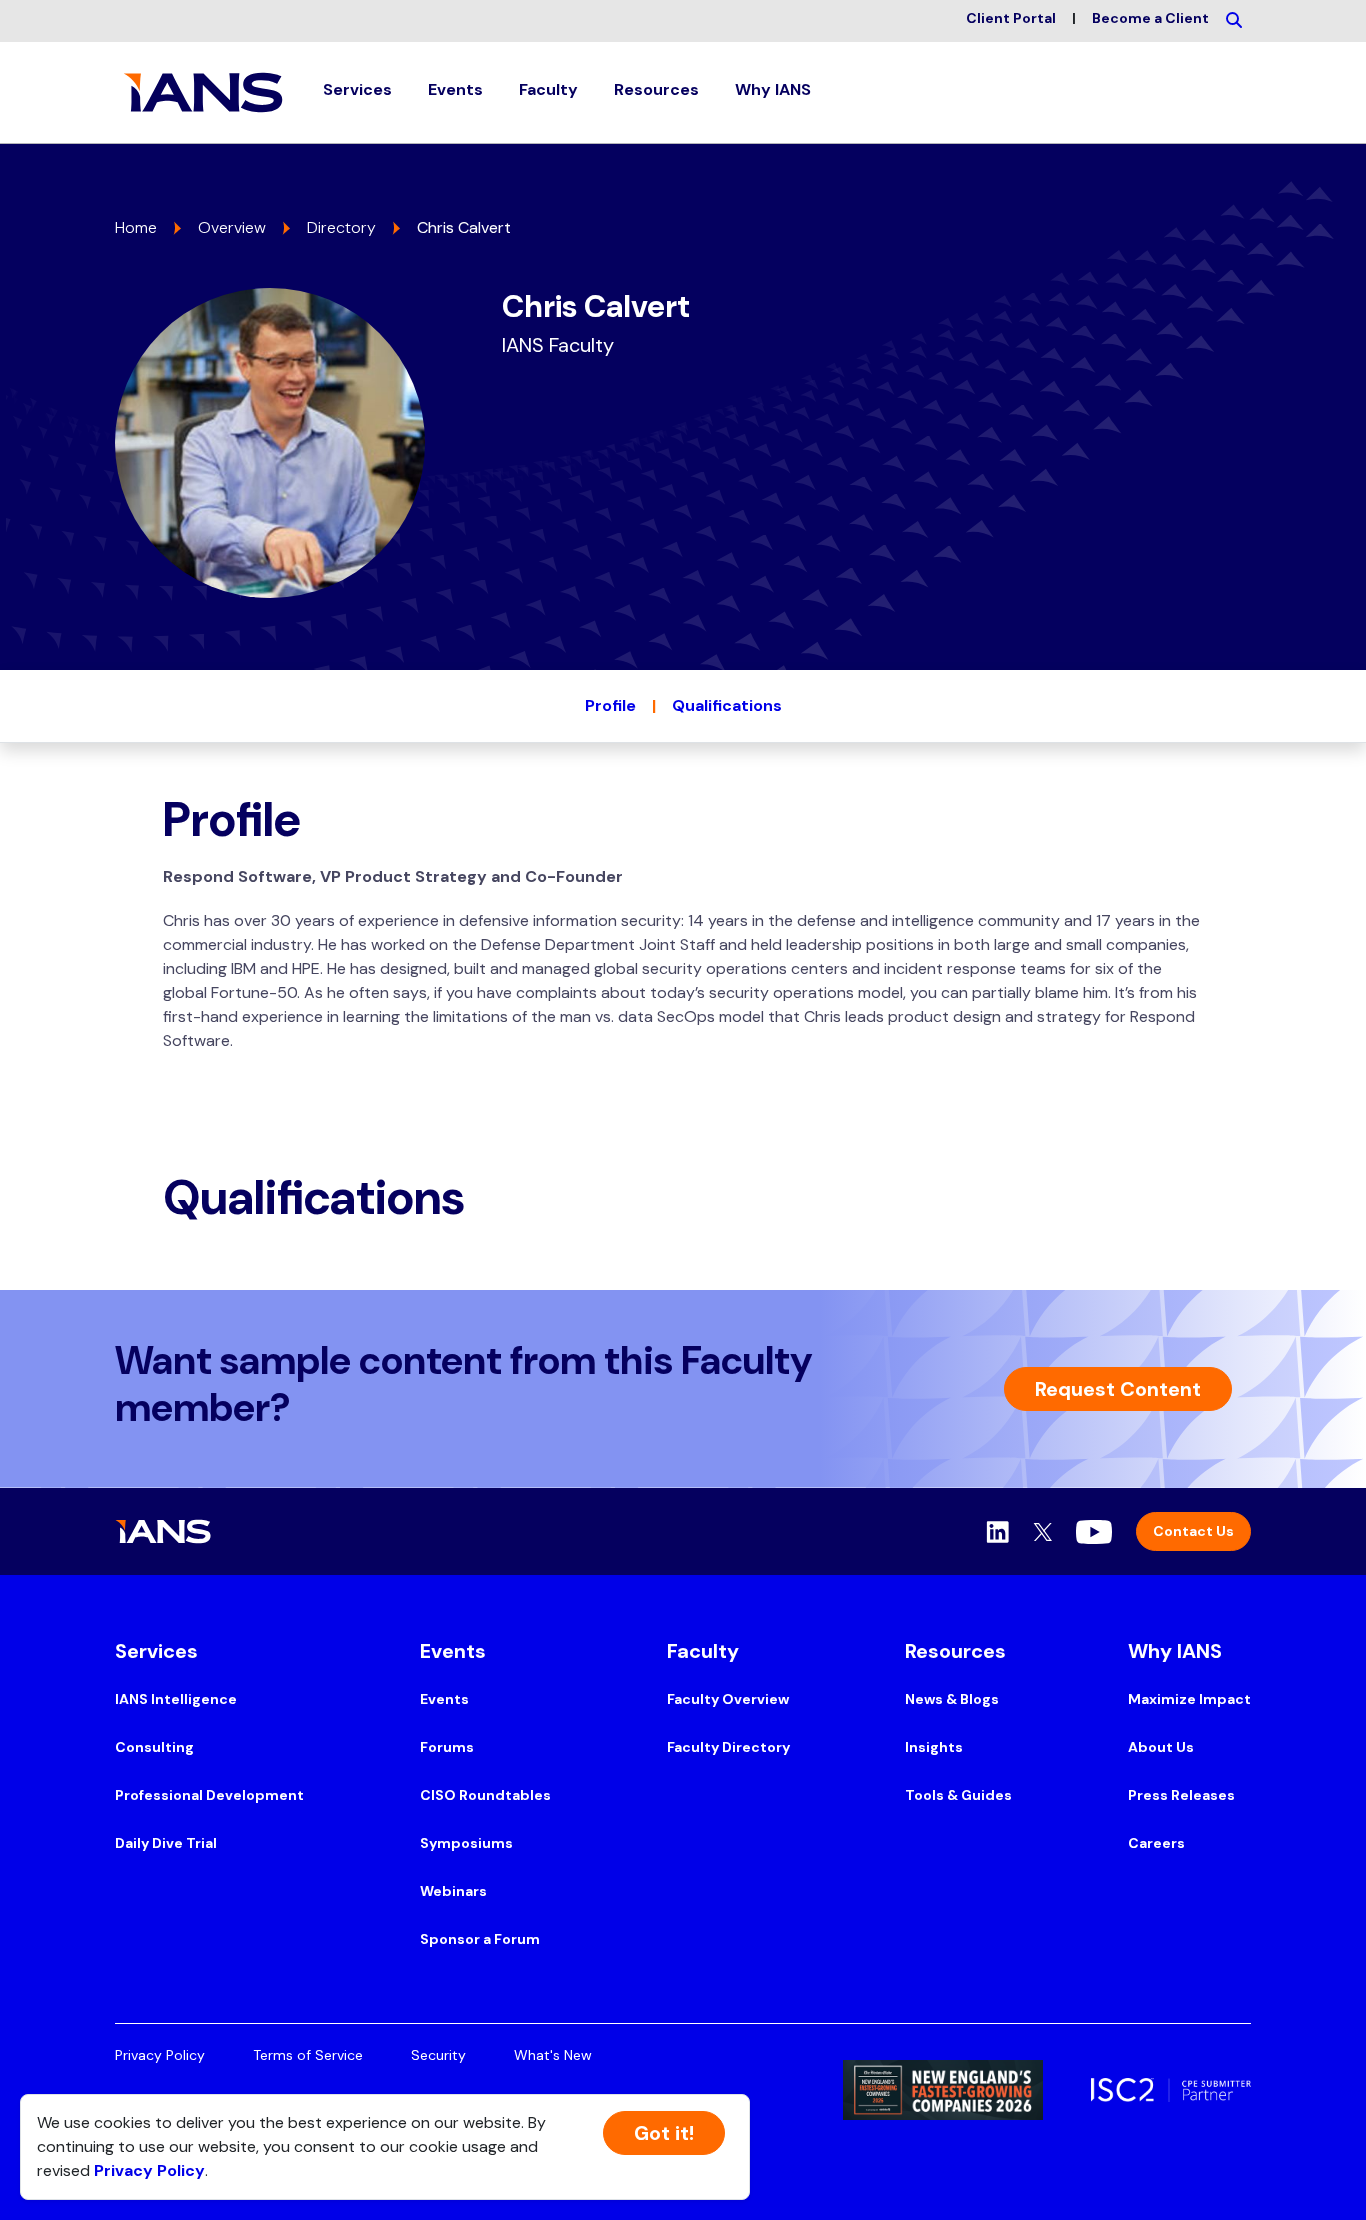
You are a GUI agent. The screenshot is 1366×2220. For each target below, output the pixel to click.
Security (438, 2055)
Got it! (664, 2133)
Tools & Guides (958, 1795)
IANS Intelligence (176, 1699)
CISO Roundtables (485, 1795)
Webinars (453, 1891)
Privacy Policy (160, 2055)
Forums (447, 1747)
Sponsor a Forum (480, 1939)
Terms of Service (308, 2055)
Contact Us (1193, 1531)
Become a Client (1150, 18)
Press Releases (1181, 1795)
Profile (610, 705)
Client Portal (1011, 18)
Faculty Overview (728, 1699)
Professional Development (209, 1795)
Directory (341, 227)
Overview (232, 227)
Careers (1156, 1843)
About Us (1161, 1747)
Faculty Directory (728, 1747)
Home (136, 227)
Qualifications (727, 705)
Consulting (154, 1747)
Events (444, 1699)
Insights (934, 1747)
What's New (553, 2055)
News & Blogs (952, 1699)
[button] (357, 92)
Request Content (1118, 1389)
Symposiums (466, 1843)
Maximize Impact (1189, 1699)
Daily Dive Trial (166, 1843)
